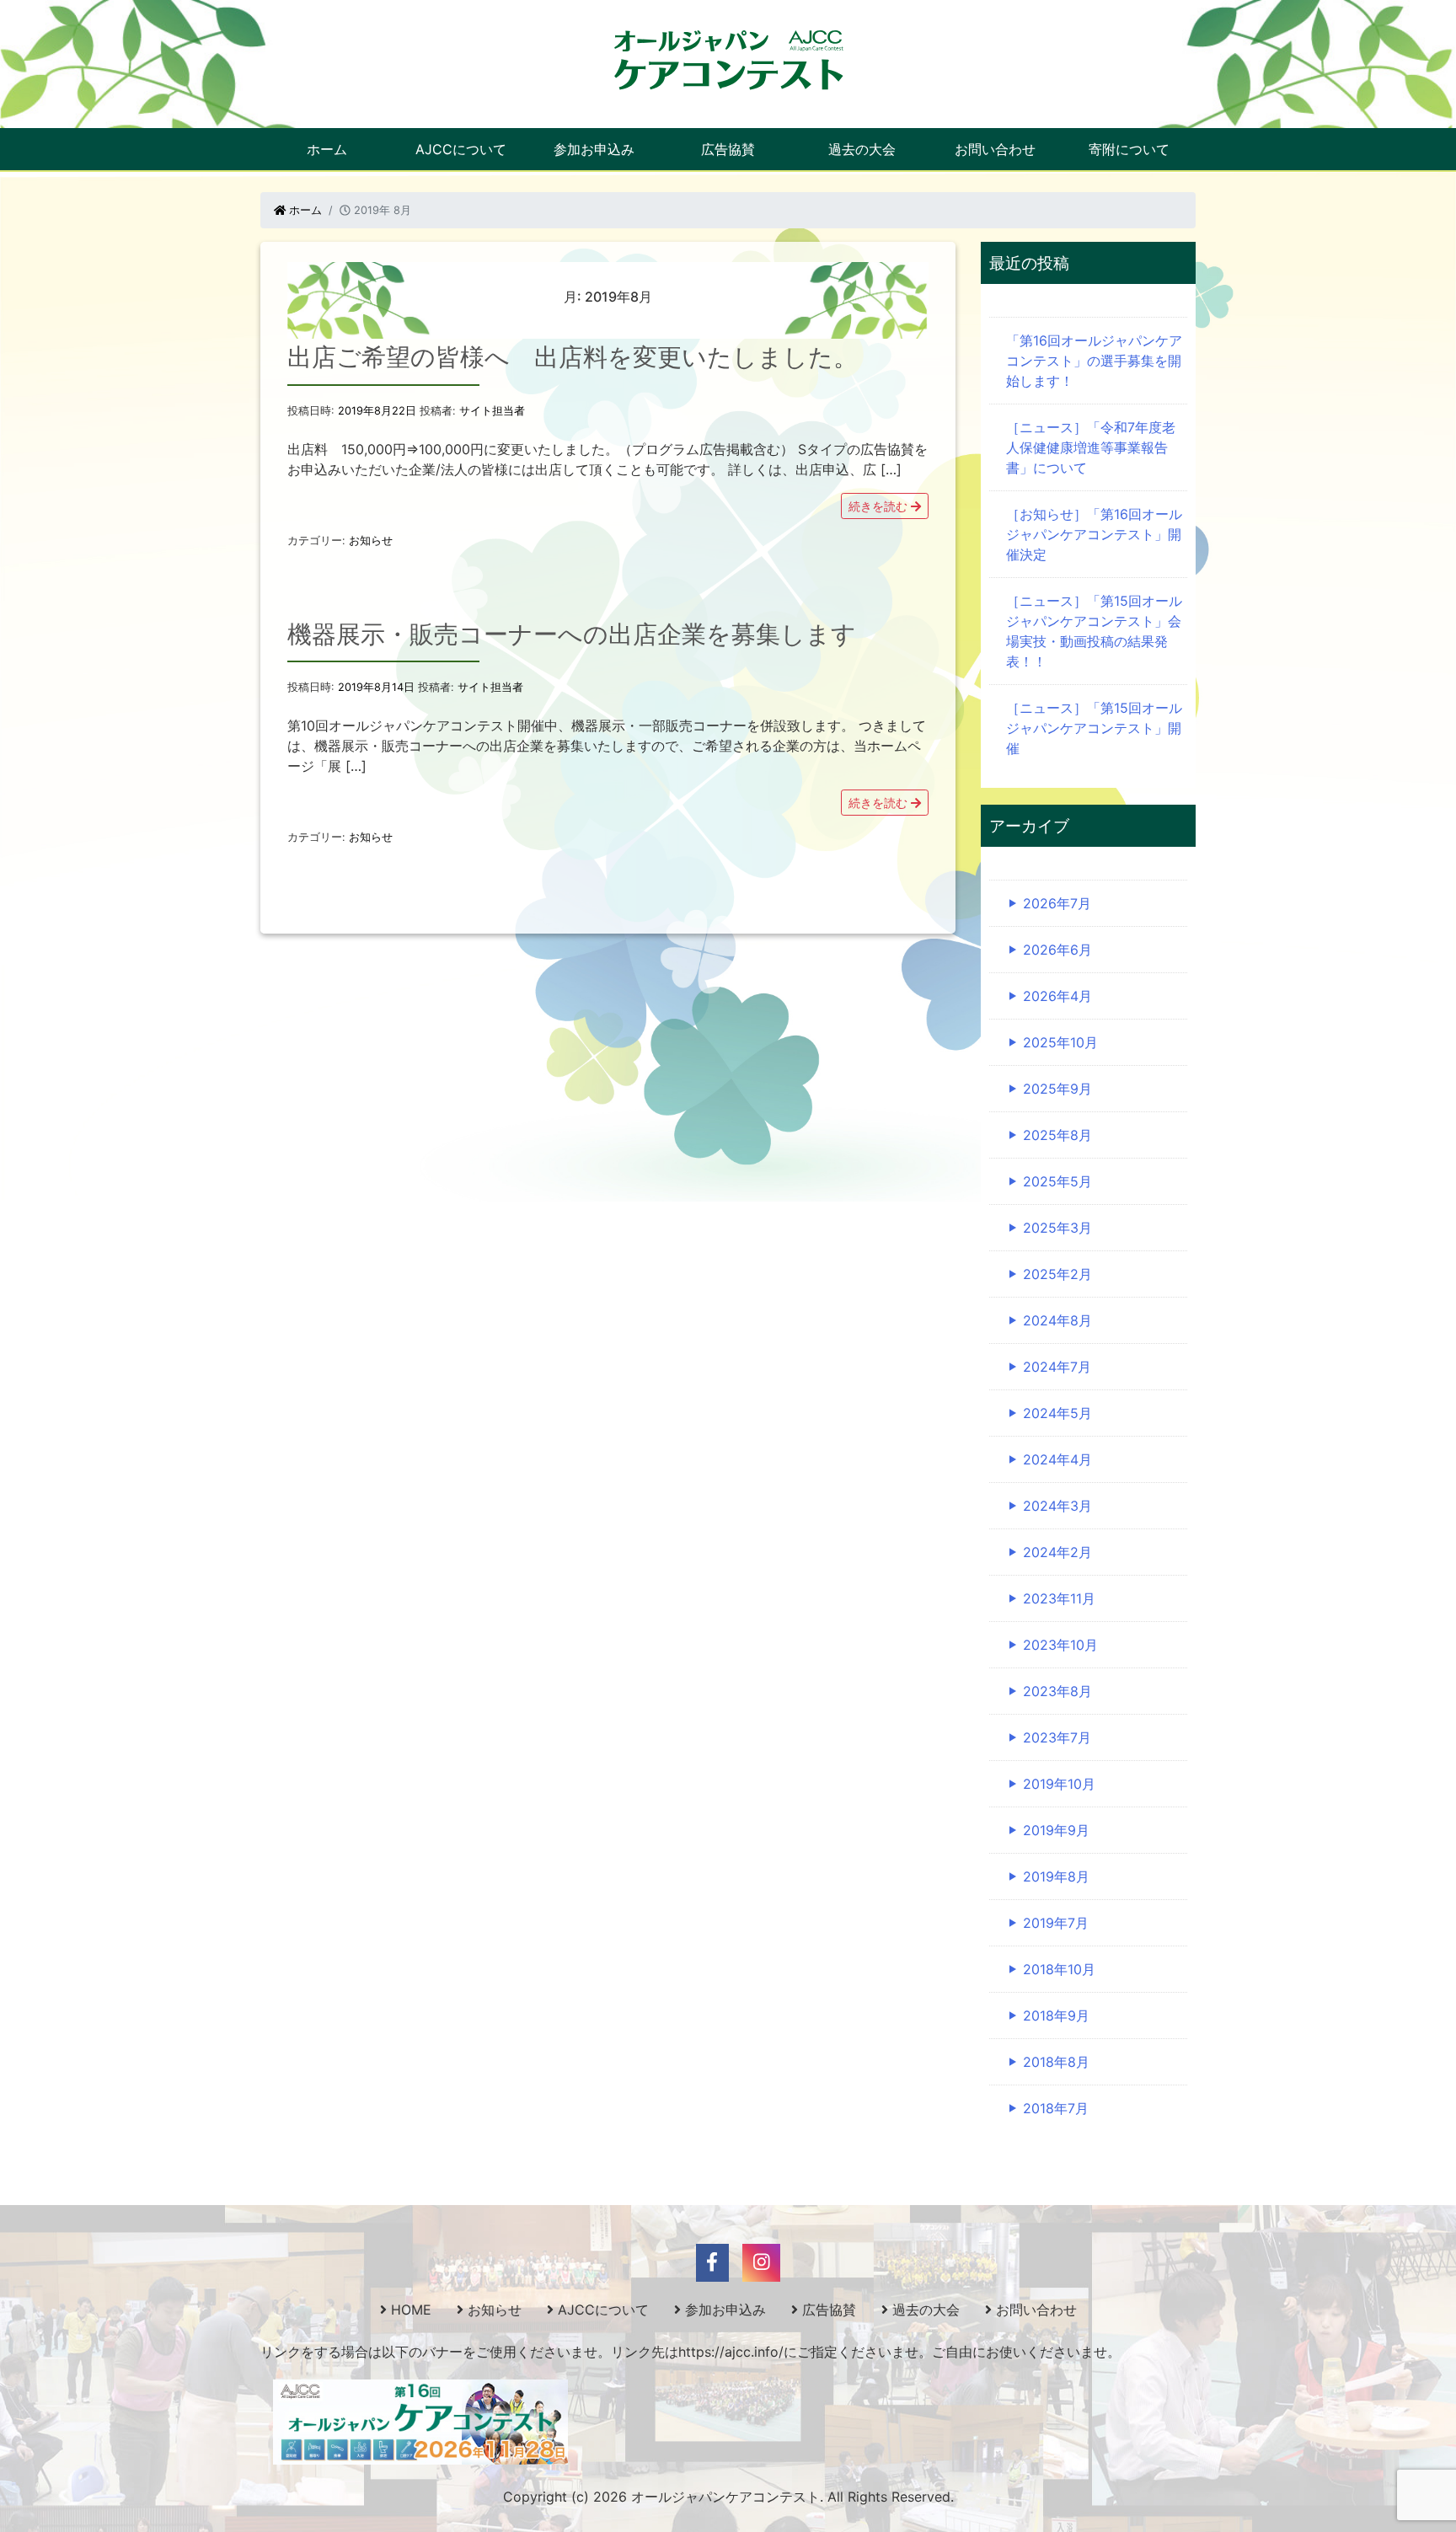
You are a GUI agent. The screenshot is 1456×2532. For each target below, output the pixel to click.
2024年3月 (1057, 1506)
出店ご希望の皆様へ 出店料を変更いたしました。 (573, 357)
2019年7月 (1056, 1923)
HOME (411, 2310)
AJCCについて (461, 149)
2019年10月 (1059, 1784)
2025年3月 (1057, 1228)
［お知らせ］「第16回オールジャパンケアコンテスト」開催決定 (1094, 534)
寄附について (1129, 149)
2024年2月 (1057, 1552)
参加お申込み (594, 149)
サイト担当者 (492, 411)
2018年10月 (1059, 1969)
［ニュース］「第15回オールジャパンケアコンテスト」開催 (1094, 728)
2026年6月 (1057, 950)
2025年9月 (1057, 1089)
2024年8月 (1057, 1320)
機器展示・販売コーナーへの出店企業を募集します (572, 634)
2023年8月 (1057, 1691)
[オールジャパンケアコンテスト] (728, 59)
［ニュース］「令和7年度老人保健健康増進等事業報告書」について (1091, 447)
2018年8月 (1056, 2062)
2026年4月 (1057, 996)
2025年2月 (1057, 1274)
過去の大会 (862, 149)
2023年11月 (1059, 1598)
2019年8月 (1056, 1876)
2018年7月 (1056, 2108)
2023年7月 (1057, 1737)
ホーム (327, 149)
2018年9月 (1056, 2015)
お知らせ (371, 541)
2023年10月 (1060, 1645)
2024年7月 (1057, 1367)
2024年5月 (1057, 1413)
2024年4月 (1057, 1459)
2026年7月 (1057, 903)
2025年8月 (1057, 1135)
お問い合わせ (995, 149)
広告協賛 (728, 149)
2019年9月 (1056, 1830)
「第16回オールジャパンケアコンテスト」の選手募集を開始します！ (1094, 361)
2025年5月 (1057, 1181)
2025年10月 (1060, 1042)
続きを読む (880, 506)
